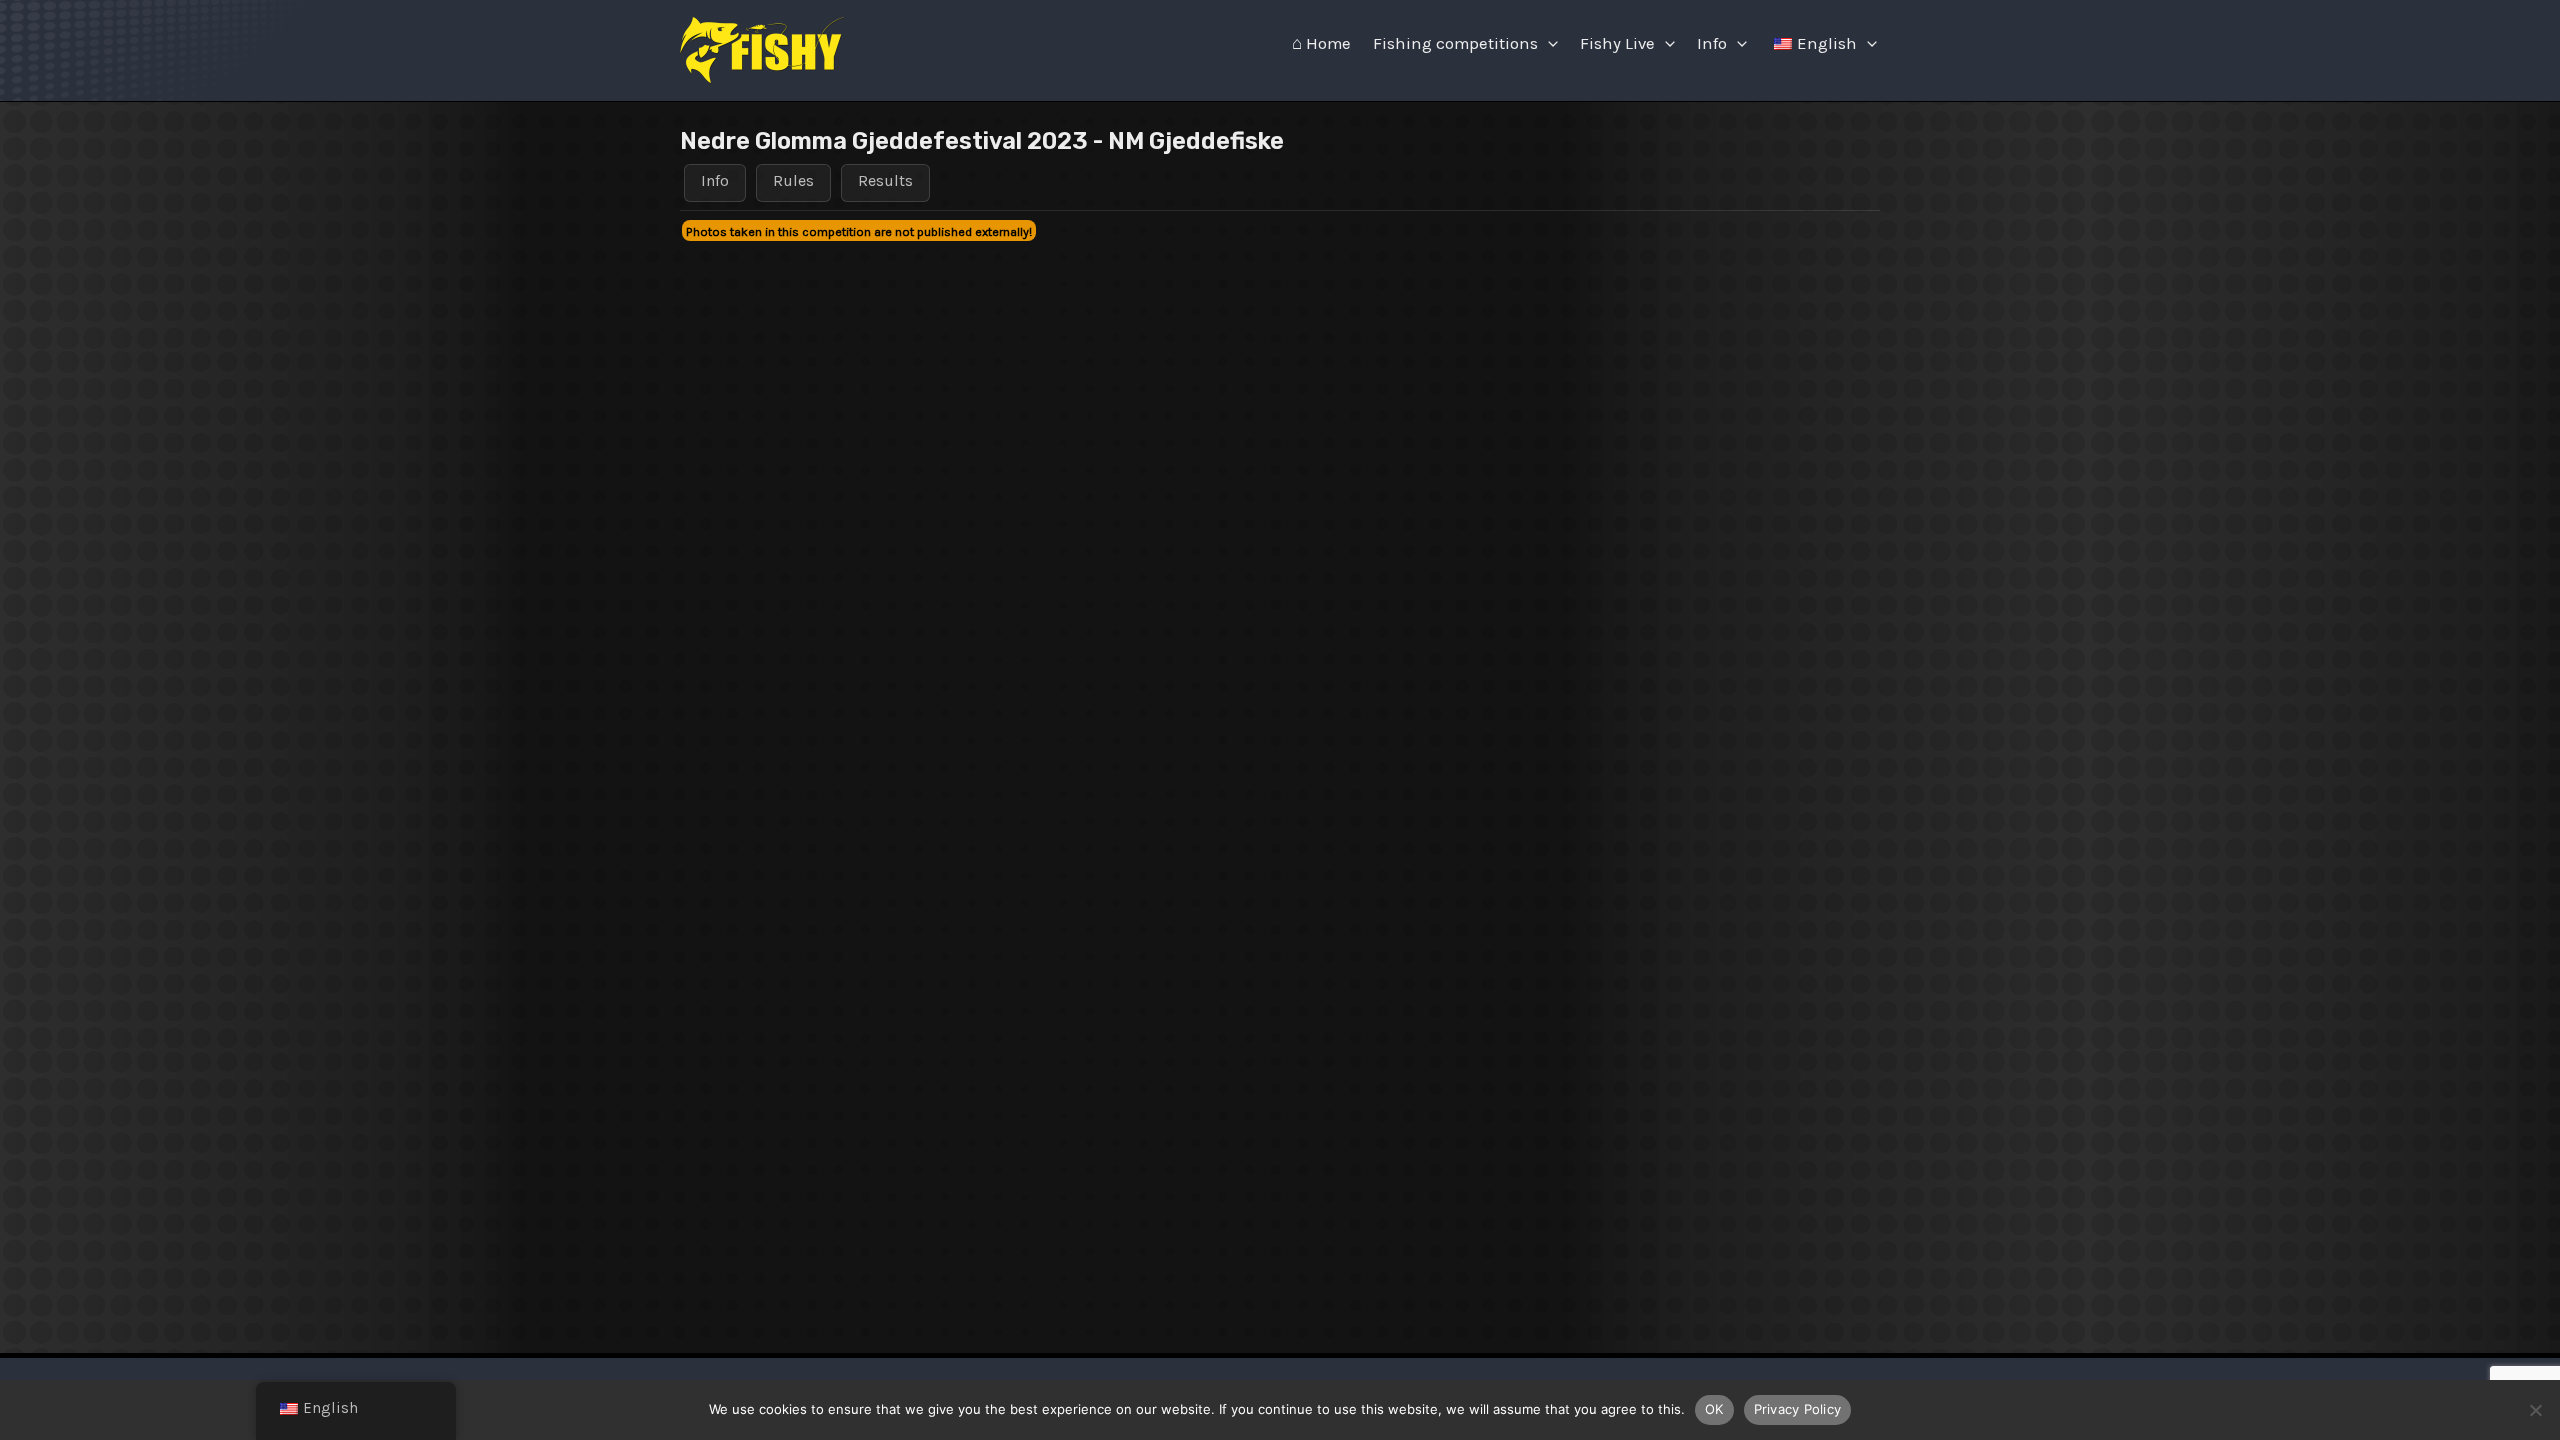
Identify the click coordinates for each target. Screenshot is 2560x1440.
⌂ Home (1321, 43)
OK (1714, 1409)
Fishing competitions (1455, 43)
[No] (2535, 1410)
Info (1712, 43)
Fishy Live (1617, 43)
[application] (1548, 44)
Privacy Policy (1798, 1409)
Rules (793, 180)
